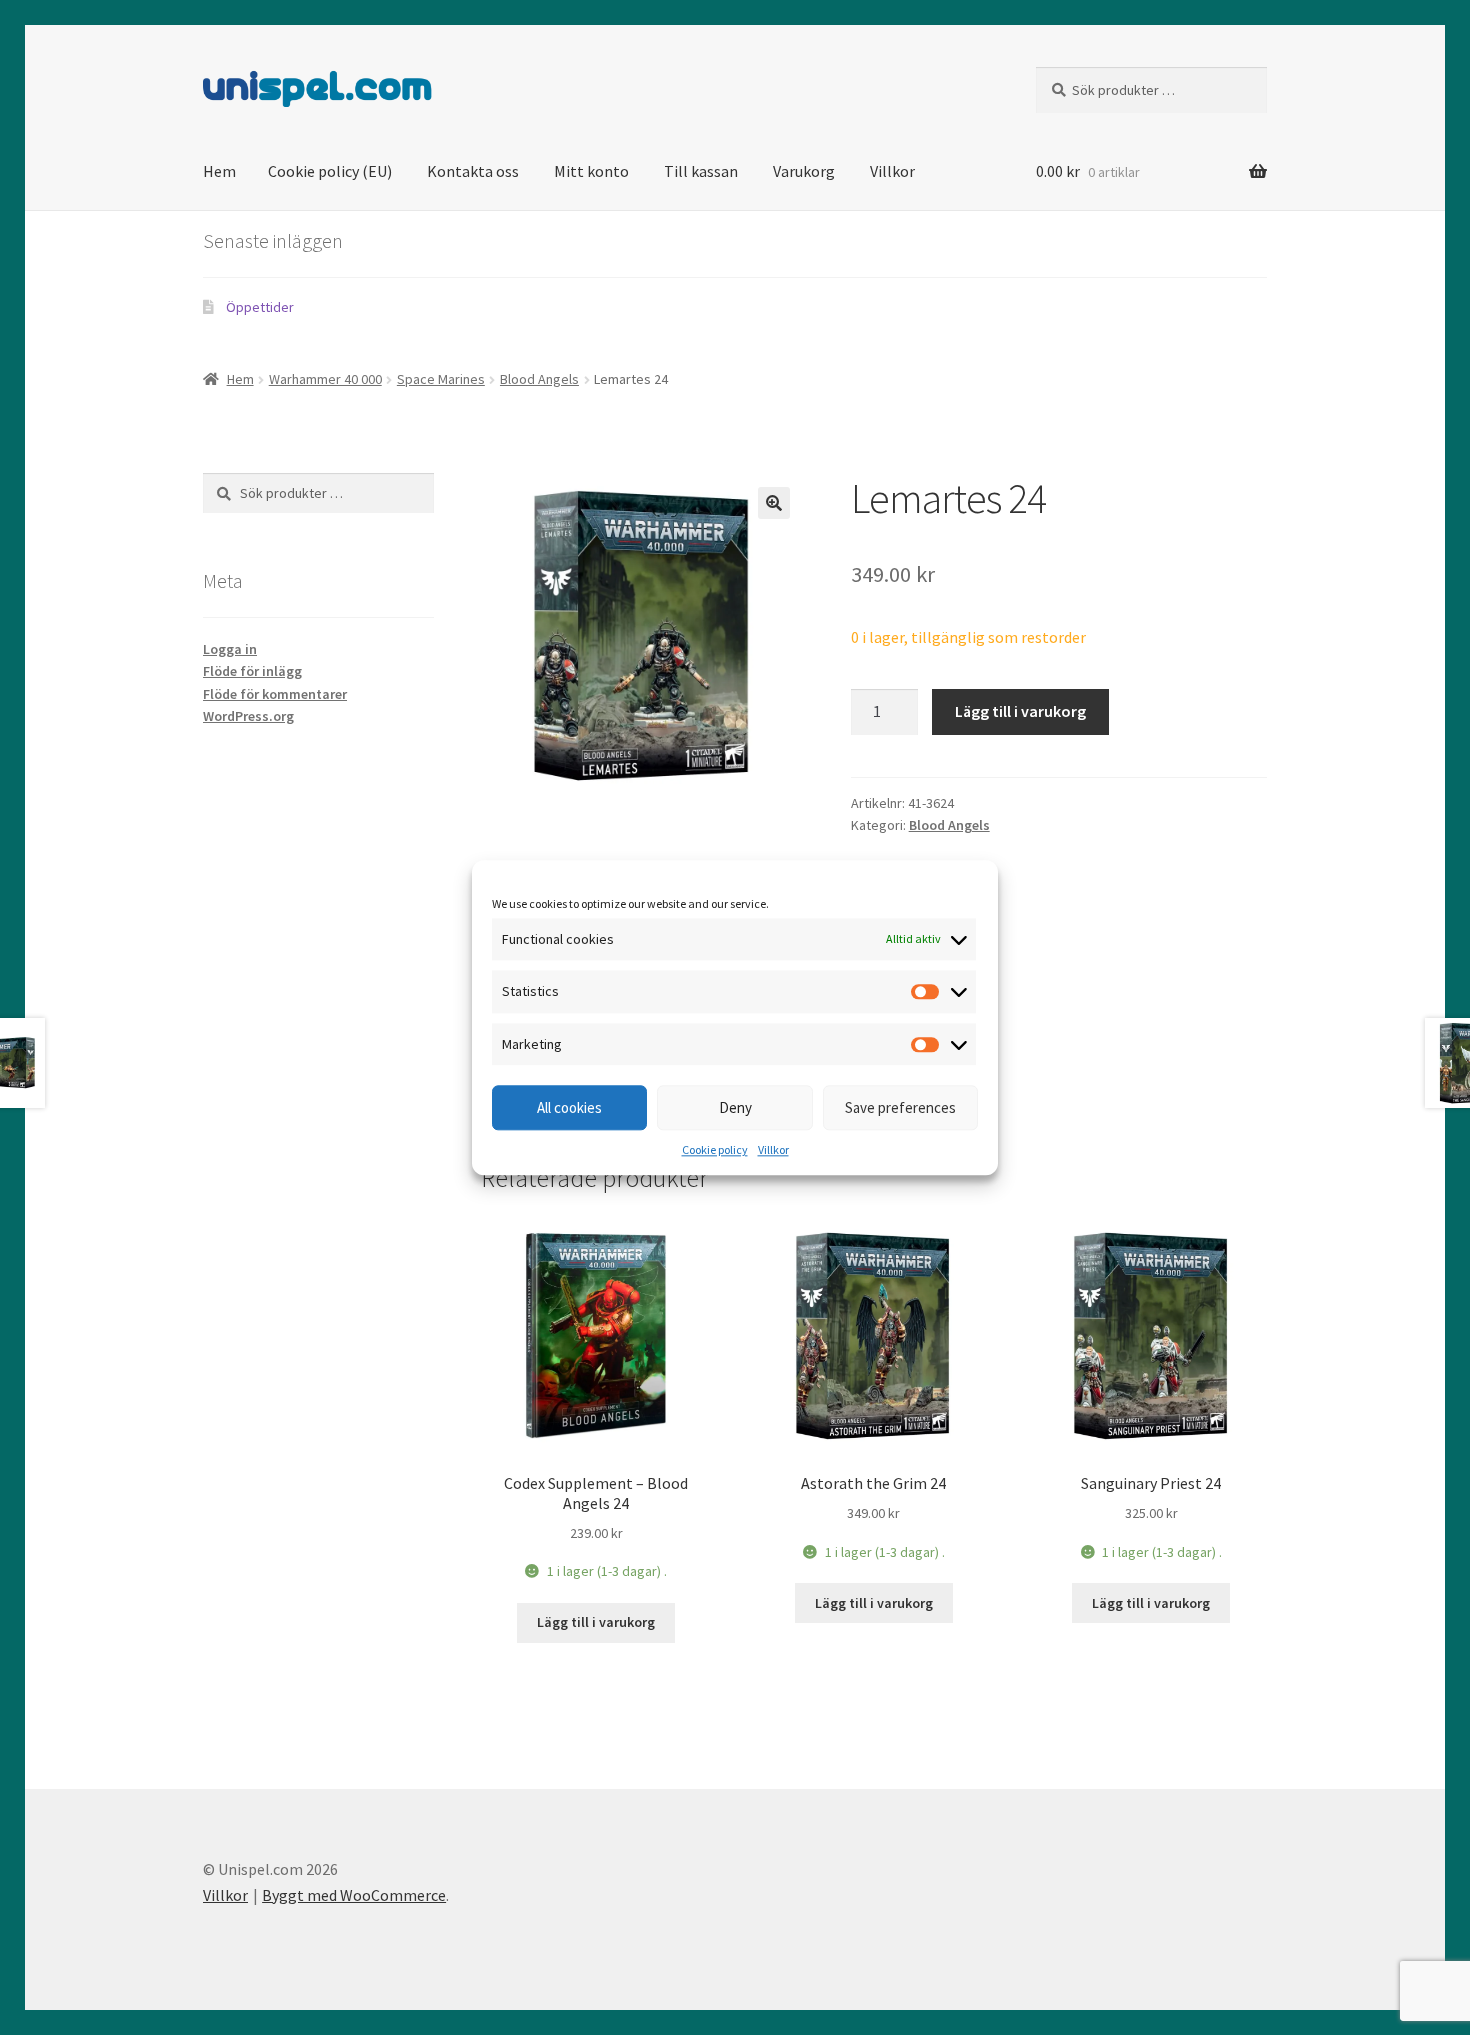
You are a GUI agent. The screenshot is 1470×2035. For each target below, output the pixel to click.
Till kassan (701, 171)
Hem (219, 171)
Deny (735, 1107)
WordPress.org (248, 716)
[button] (774, 503)
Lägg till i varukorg (1020, 711)
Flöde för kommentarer (275, 694)
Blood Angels (539, 379)
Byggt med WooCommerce (354, 1895)
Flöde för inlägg (252, 671)
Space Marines (441, 379)
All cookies (569, 1107)
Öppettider (260, 307)
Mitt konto (591, 171)
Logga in (230, 649)
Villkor (773, 1150)
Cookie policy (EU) (330, 171)
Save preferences (900, 1107)
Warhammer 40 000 (325, 379)
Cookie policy (715, 1150)
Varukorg (804, 171)
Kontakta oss (473, 171)
